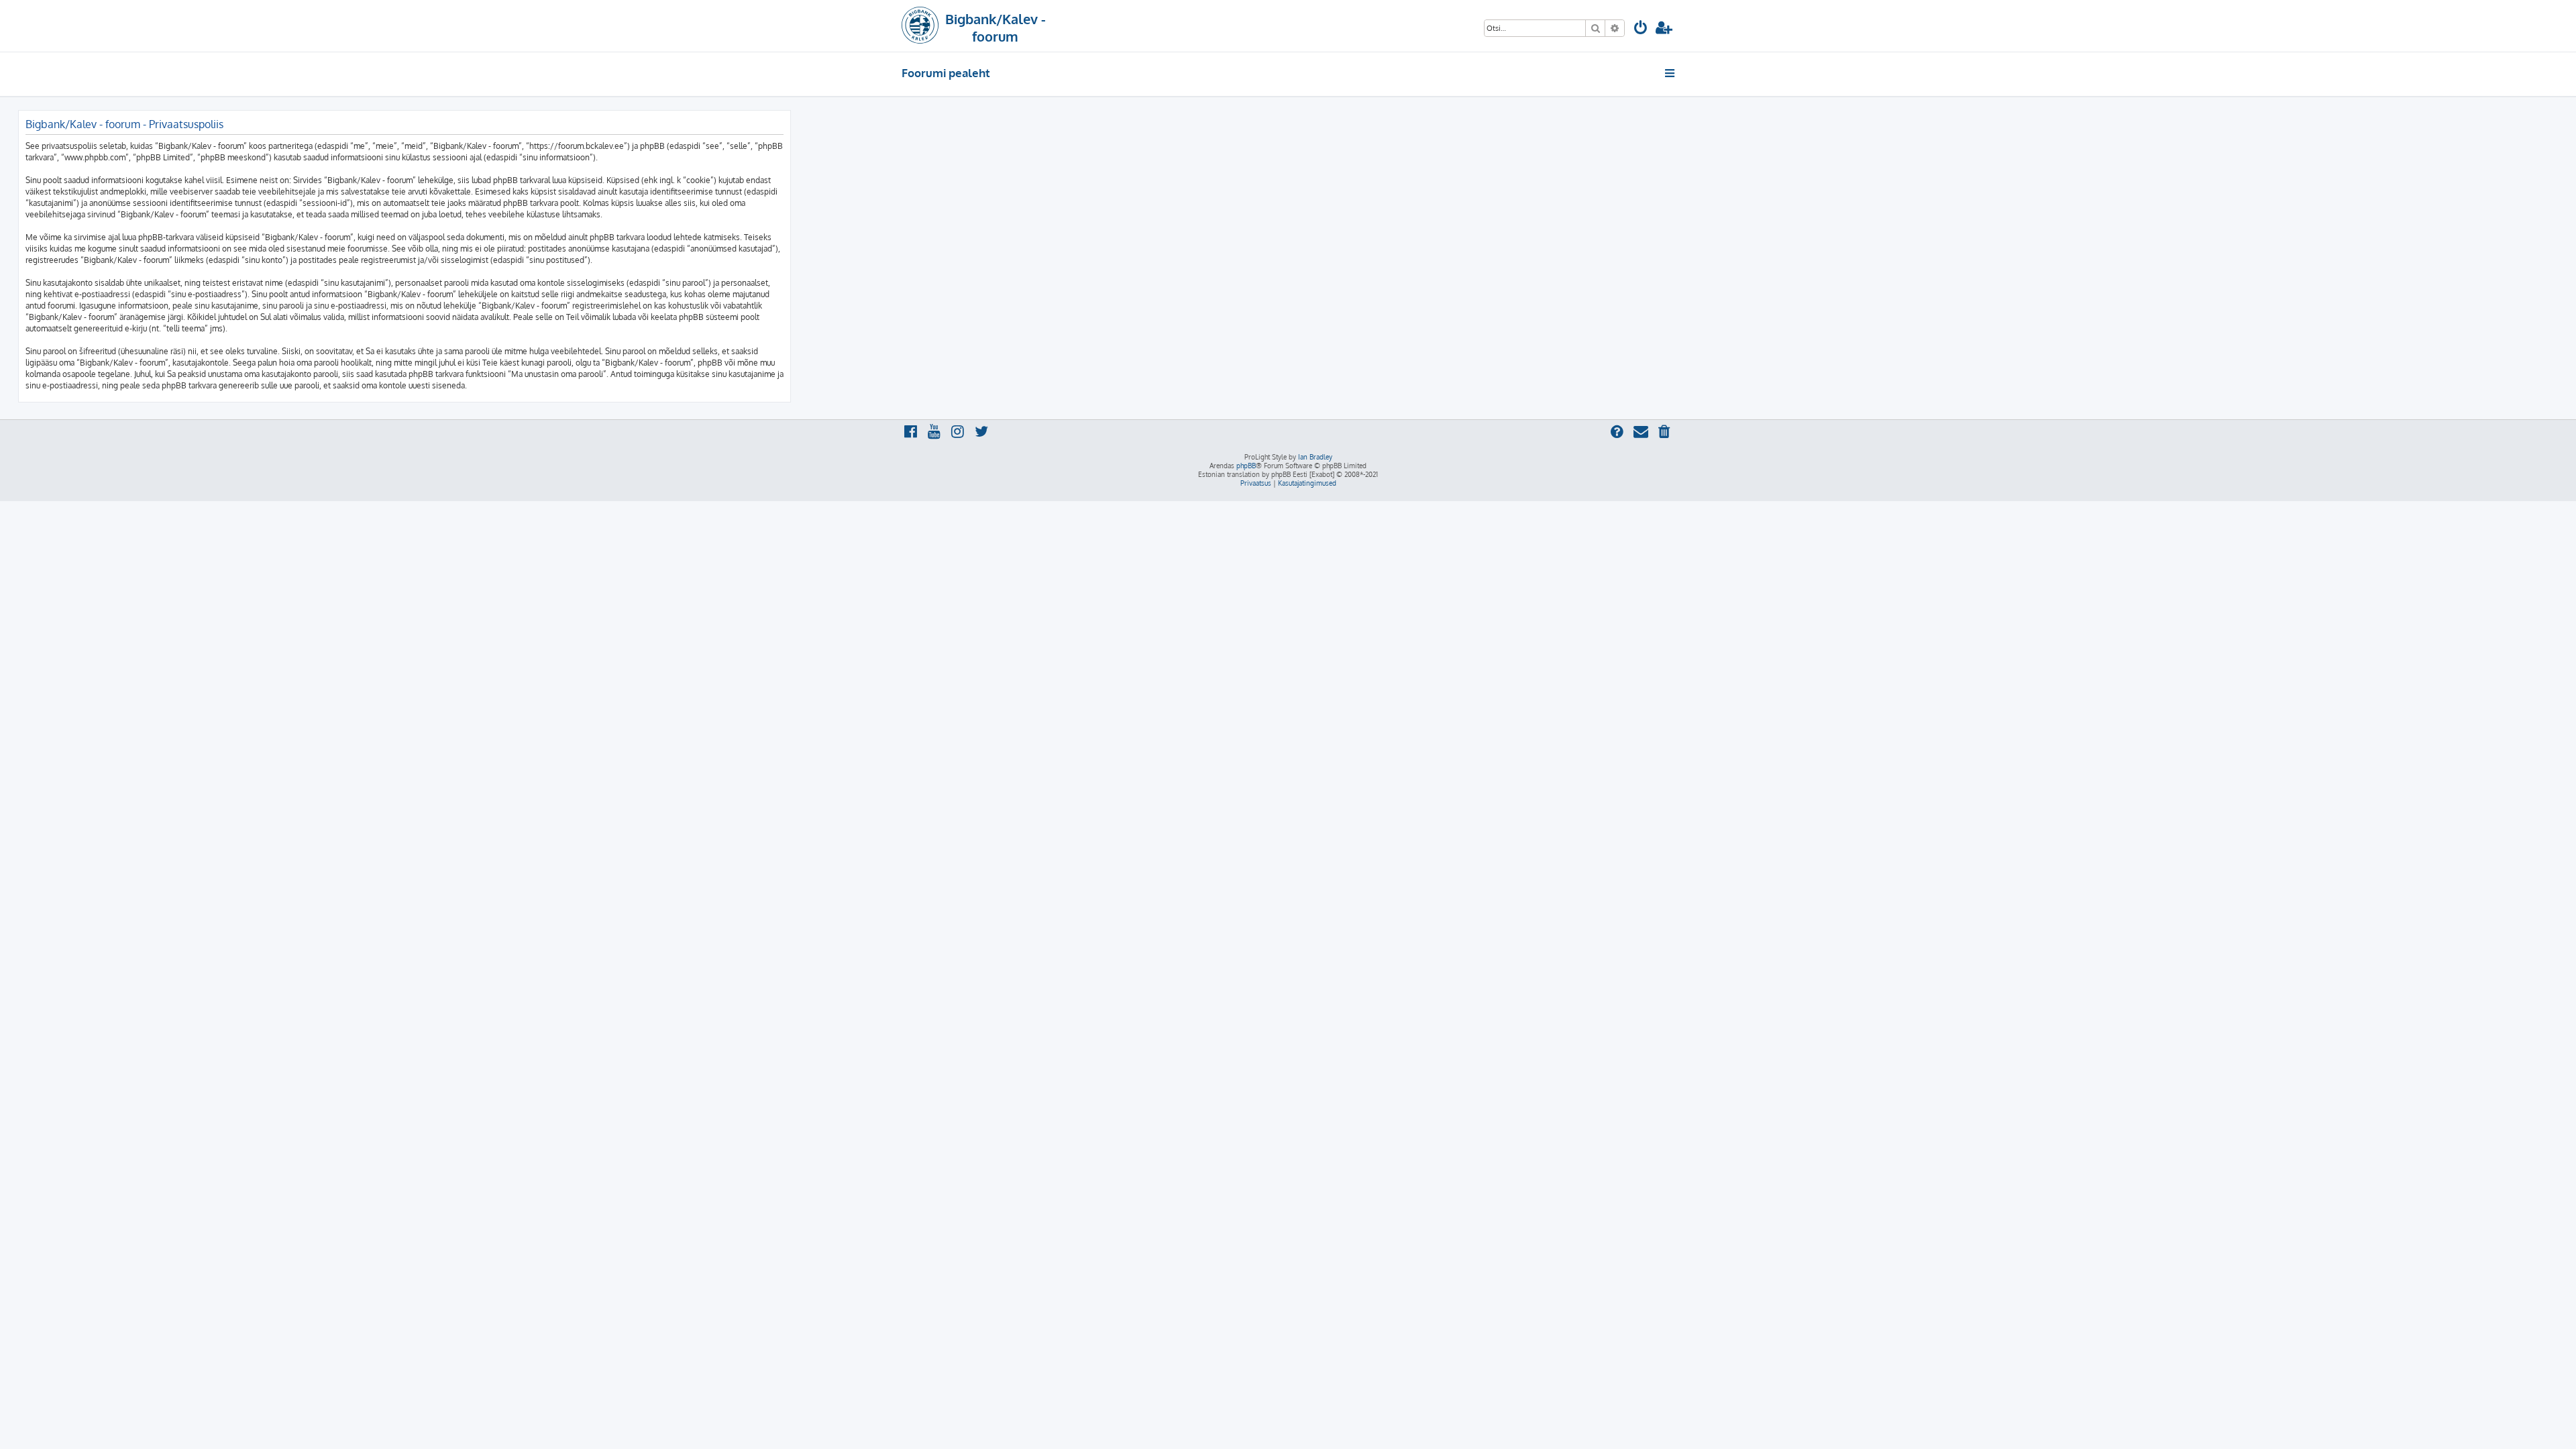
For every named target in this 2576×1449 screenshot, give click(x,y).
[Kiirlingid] (1671, 73)
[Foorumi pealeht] (920, 26)
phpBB (1246, 466)
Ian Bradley (1315, 457)
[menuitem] (1641, 29)
